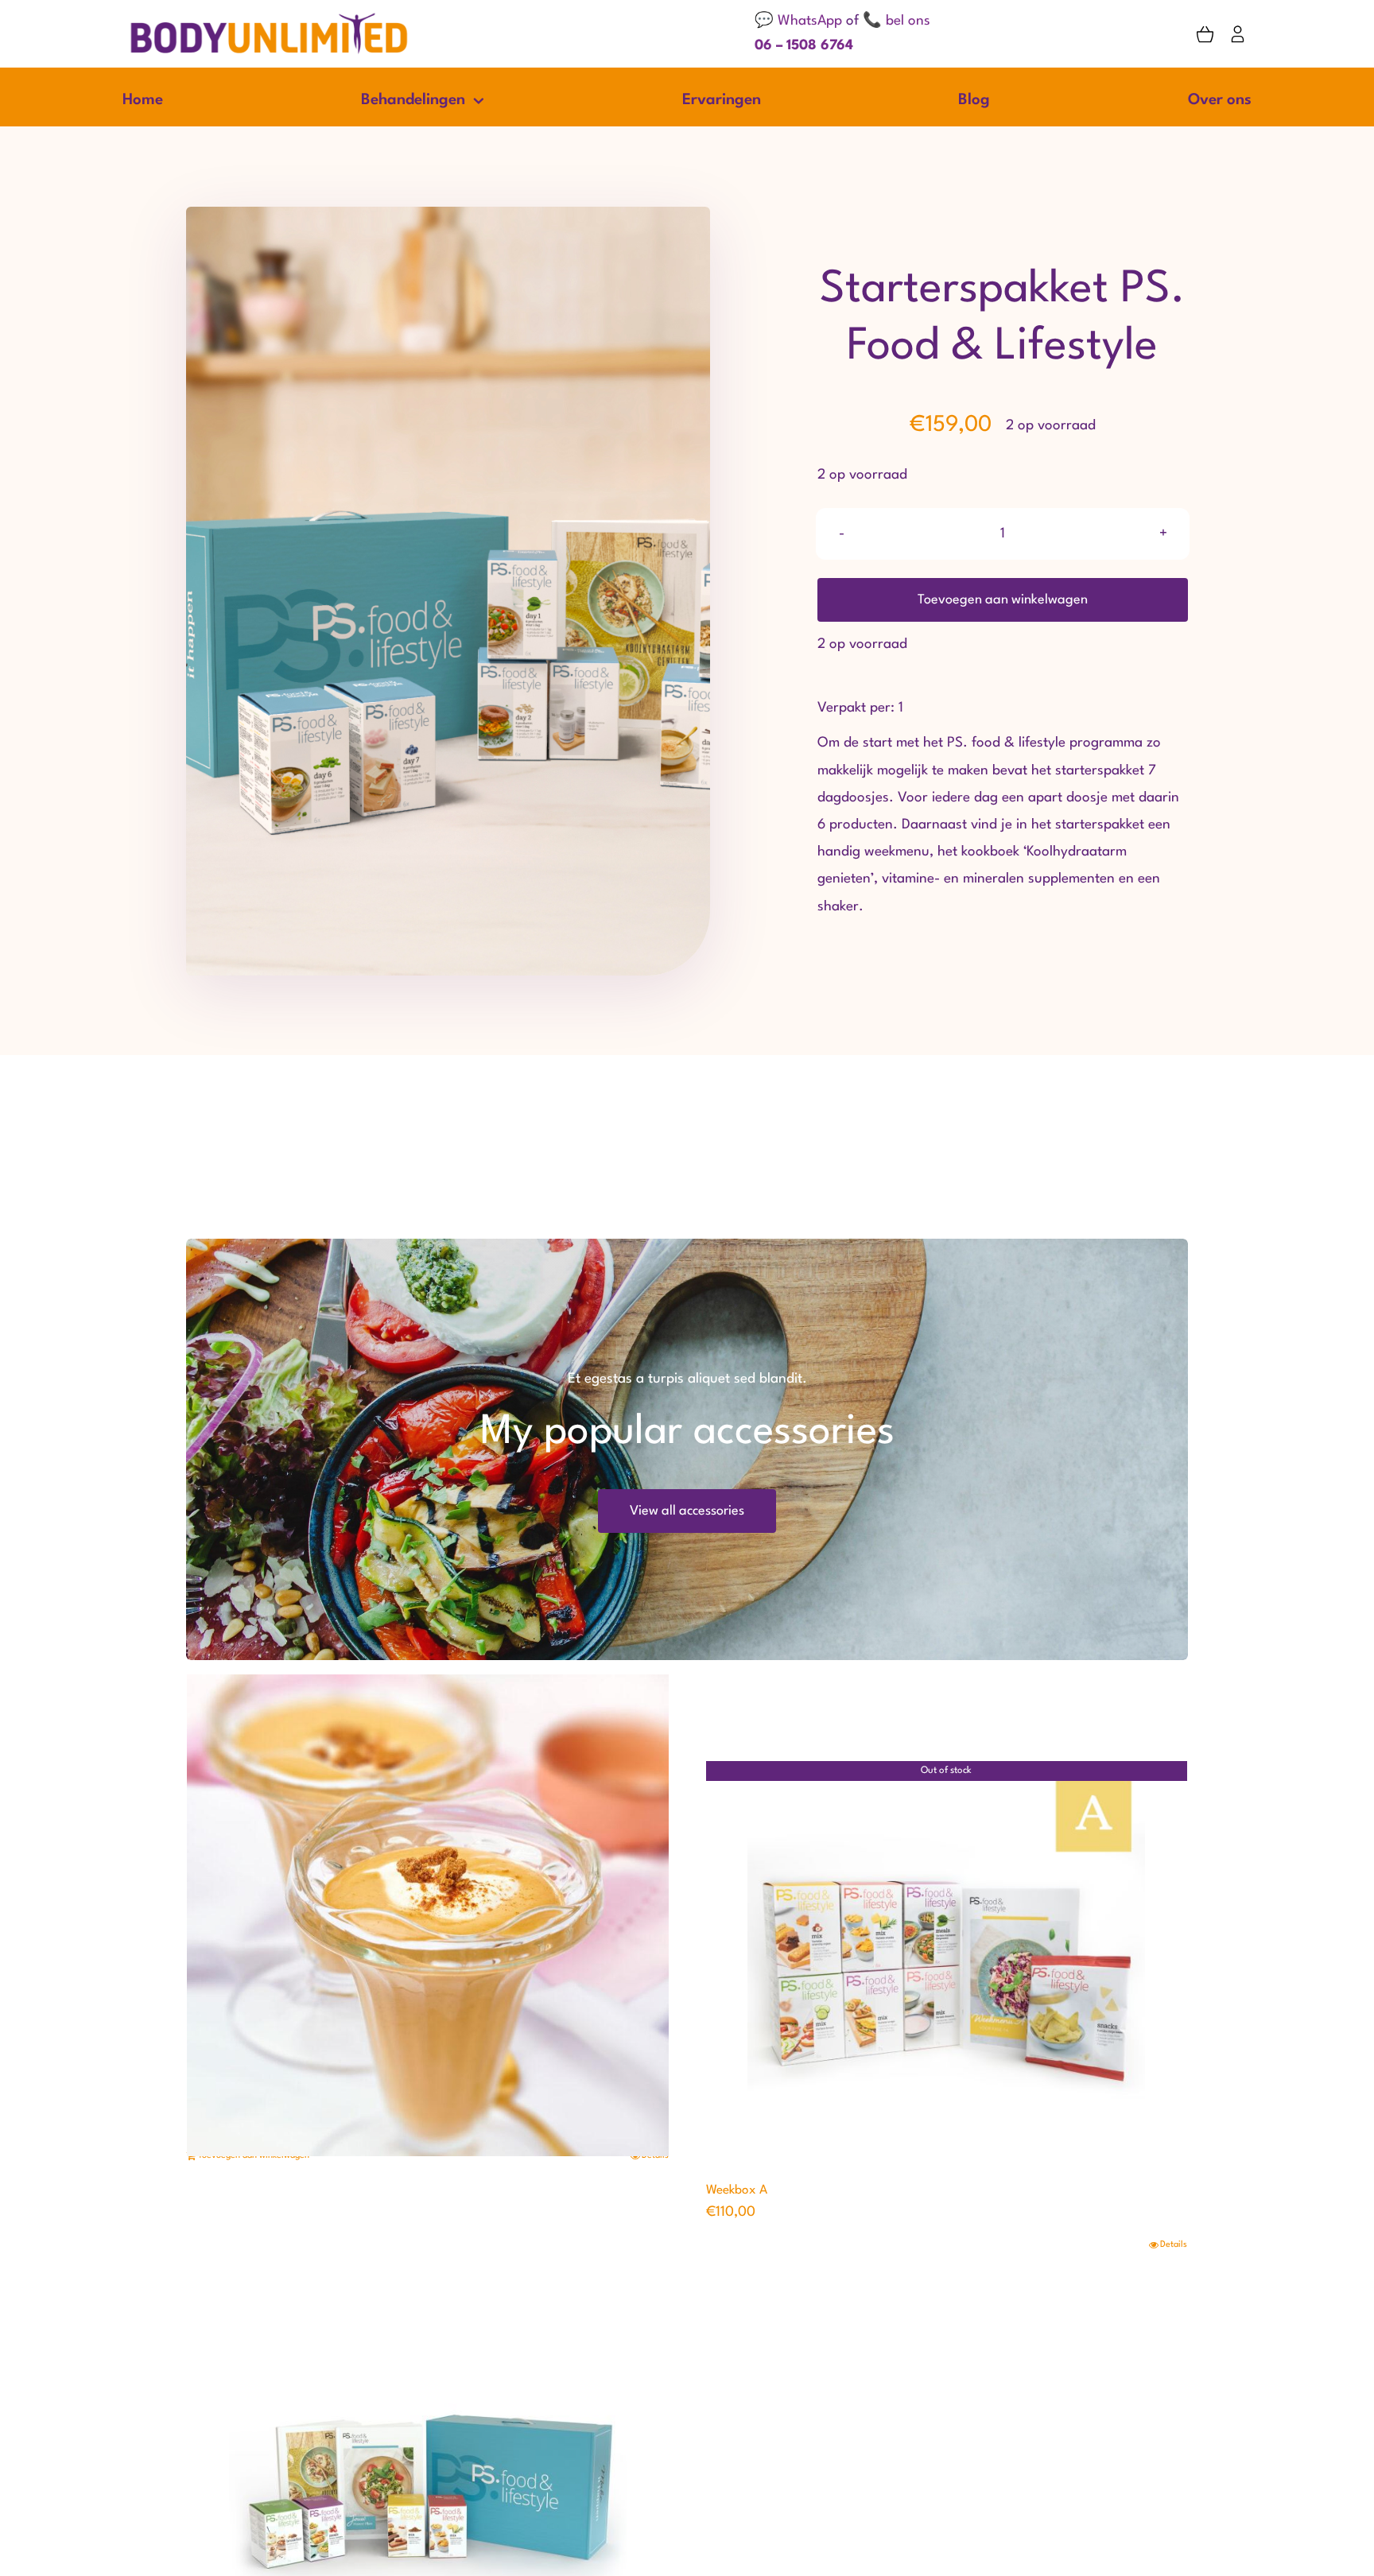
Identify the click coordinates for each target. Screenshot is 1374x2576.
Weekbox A (737, 2190)
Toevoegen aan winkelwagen (1003, 600)
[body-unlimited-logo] (269, 18)
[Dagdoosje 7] (428, 1915)
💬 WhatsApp (798, 21)
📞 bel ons (897, 21)
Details (1174, 2245)
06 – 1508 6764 (804, 46)
